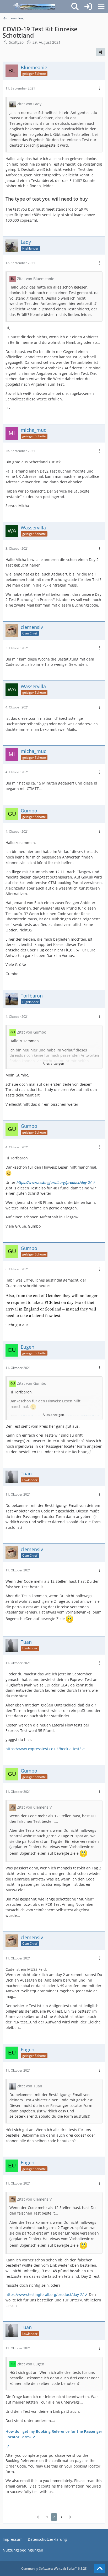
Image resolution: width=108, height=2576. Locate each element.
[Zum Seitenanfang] (100, 2569)
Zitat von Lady (29, 104)
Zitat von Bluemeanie (36, 279)
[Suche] (75, 7)
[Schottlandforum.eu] (34, 7)
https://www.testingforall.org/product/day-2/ (54, 1182)
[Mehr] (99, 88)
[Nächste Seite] (69, 2517)
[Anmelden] (88, 7)
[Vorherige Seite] (39, 2517)
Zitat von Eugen (31, 2364)
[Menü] (101, 7)
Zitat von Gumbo (32, 1032)
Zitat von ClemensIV (34, 1807)
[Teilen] (101, 52)
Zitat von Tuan (30, 2086)
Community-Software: (54, 2568)
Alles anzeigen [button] (53, 1063)
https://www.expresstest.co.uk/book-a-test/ (43, 1749)
